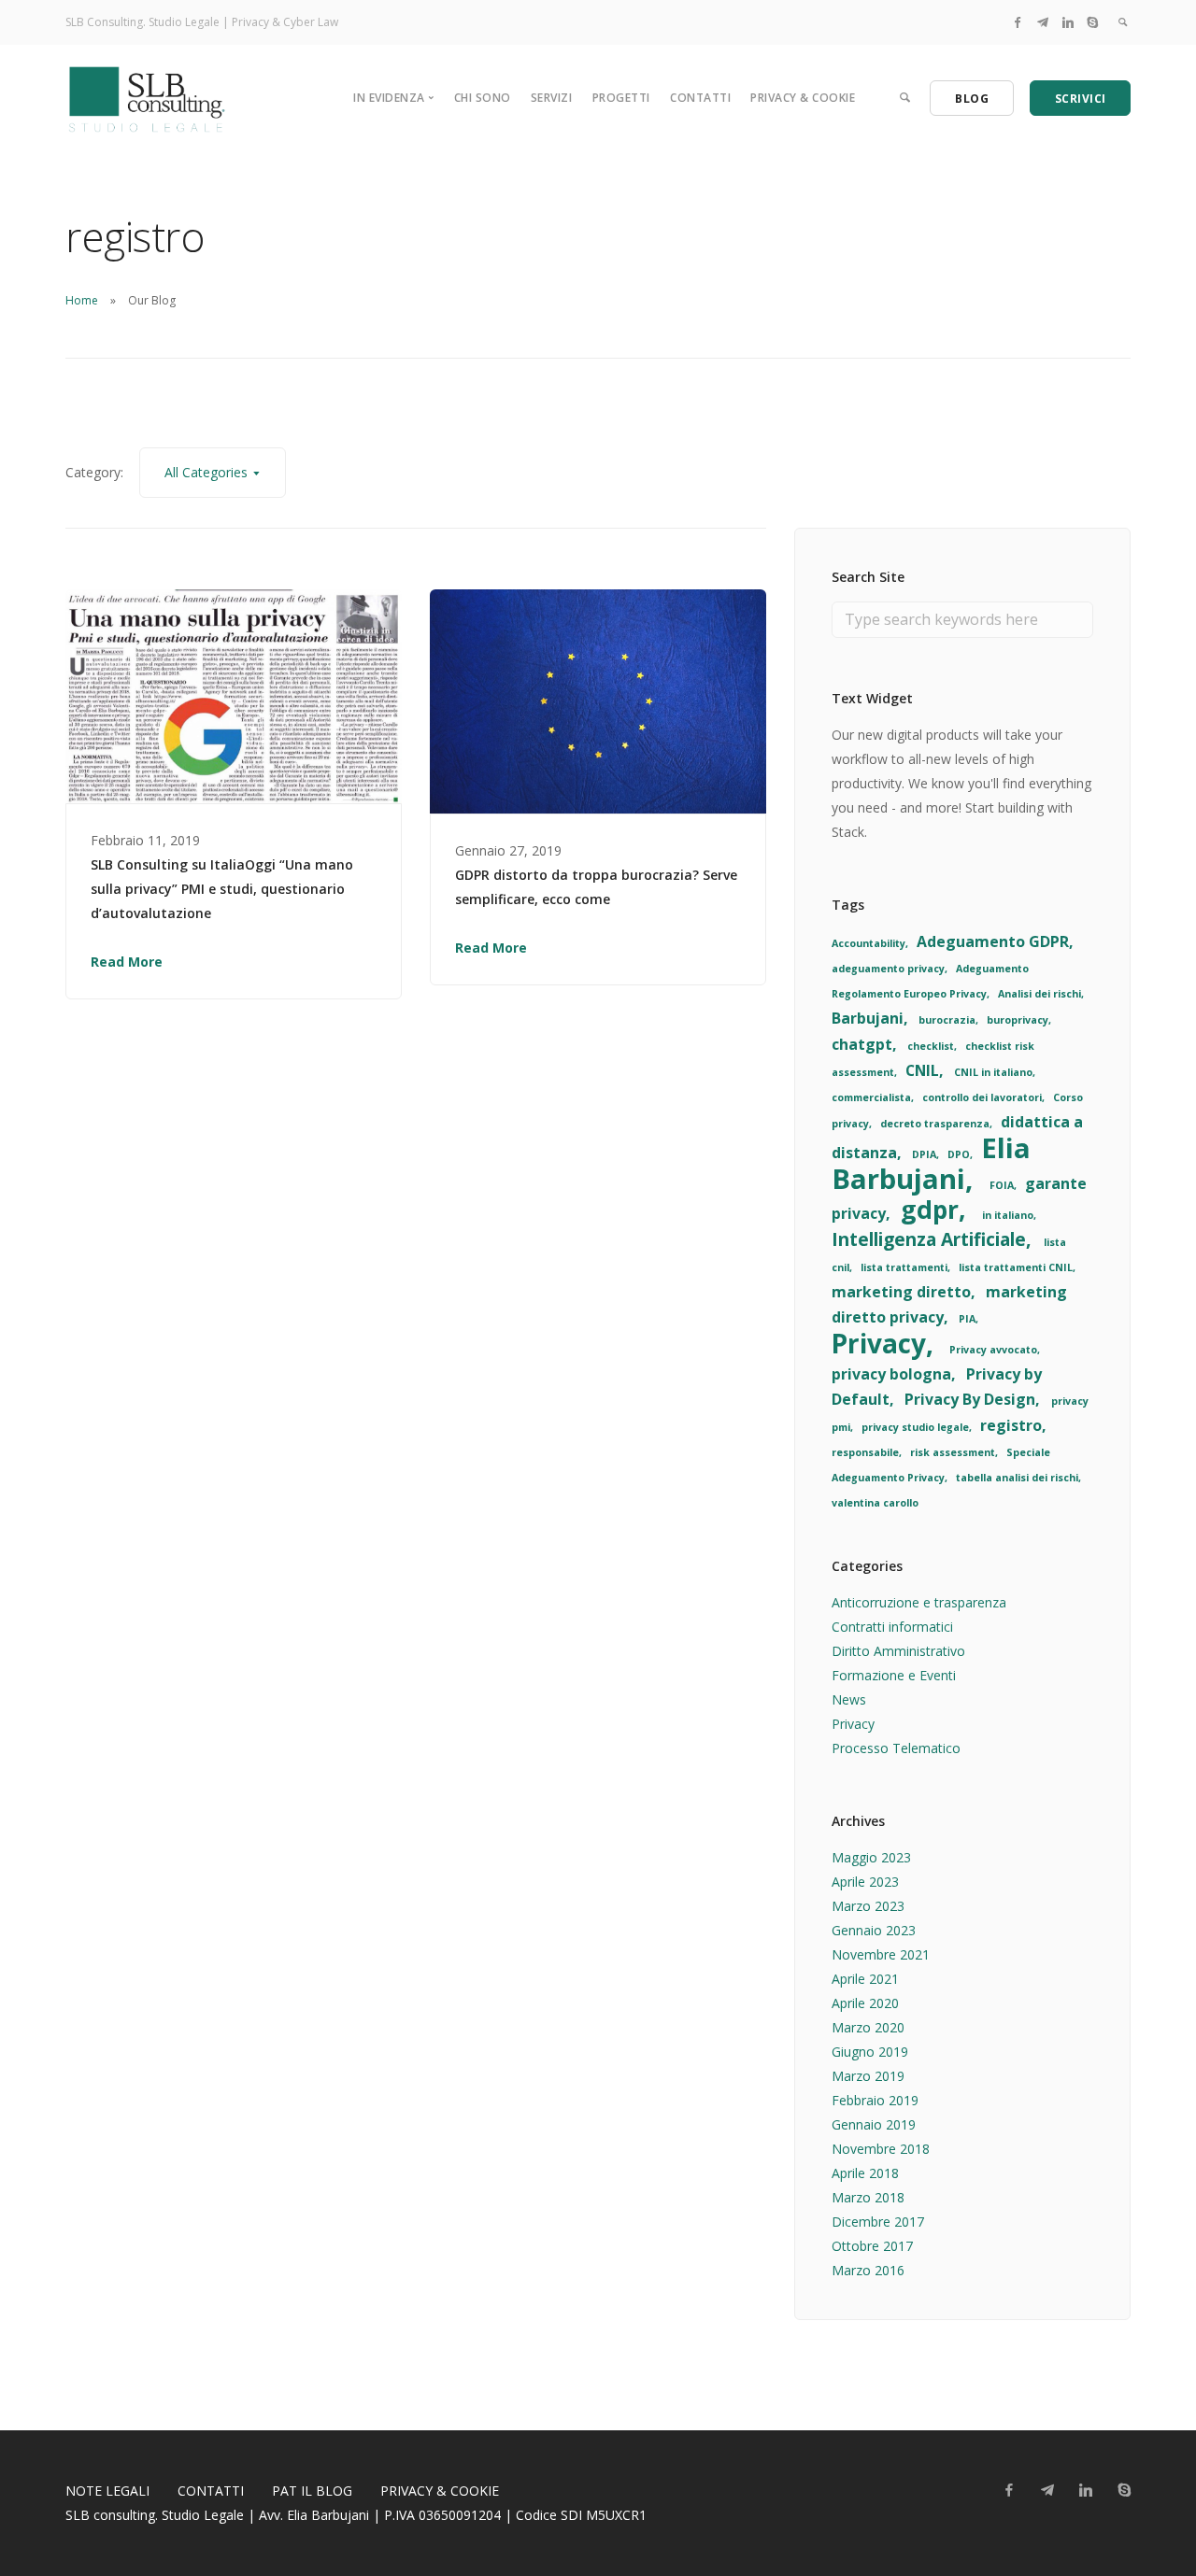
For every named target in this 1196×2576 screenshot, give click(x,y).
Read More (127, 962)
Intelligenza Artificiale (929, 1239)
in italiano (1008, 1215)
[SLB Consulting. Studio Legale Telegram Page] (1043, 22)
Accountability (869, 943)
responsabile (865, 1452)
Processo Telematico (896, 1748)
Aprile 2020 (865, 2003)
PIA (967, 1319)
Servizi (552, 98)
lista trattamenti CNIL (1016, 1267)
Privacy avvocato (993, 1350)
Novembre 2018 (881, 2149)
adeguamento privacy (888, 969)
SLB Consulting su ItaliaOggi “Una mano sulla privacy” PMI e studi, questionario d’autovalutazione (222, 889)
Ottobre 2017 (872, 2246)
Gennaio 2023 (874, 1930)
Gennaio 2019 (874, 2124)
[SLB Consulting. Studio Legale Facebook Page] (1018, 22)
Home (82, 300)
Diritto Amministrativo (898, 1651)
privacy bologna (891, 1374)
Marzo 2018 (868, 2197)
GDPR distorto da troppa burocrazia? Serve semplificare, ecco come (596, 887)
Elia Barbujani (931, 1163)
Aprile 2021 (865, 1979)
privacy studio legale (915, 1427)
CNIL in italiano (993, 1072)
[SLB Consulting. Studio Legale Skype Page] (1092, 22)
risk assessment (953, 1452)
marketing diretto (901, 1292)
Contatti (700, 98)
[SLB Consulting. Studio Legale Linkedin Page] (1068, 22)
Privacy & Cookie (803, 98)
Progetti (621, 98)
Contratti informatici (892, 1627)
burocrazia (947, 1020)
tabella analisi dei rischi (1017, 1478)
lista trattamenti (904, 1267)
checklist (931, 1046)
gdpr (930, 1210)
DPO (959, 1154)
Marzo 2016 (868, 2270)
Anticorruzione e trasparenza (919, 1602)
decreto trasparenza (935, 1124)
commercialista (871, 1097)
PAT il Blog (312, 2491)
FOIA (1002, 1185)
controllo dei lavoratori (982, 1097)
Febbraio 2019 (875, 2100)
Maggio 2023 (871, 1857)
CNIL (922, 1070)
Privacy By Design (970, 1399)
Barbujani (868, 1018)
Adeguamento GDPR (993, 941)
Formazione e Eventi (894, 1675)
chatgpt (862, 1044)
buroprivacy (1018, 1020)
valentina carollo (875, 1503)
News (849, 1699)
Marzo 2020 (868, 2027)
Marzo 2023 (868, 1906)
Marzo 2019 (868, 2076)
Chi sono (483, 98)
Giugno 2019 (870, 2052)
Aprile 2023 (865, 1882)
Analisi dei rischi (1039, 994)
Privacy (879, 1343)
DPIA (924, 1154)
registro (1011, 1425)
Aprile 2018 (865, 2173)
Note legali (107, 2491)
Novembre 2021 (881, 1954)
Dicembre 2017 (878, 2222)
